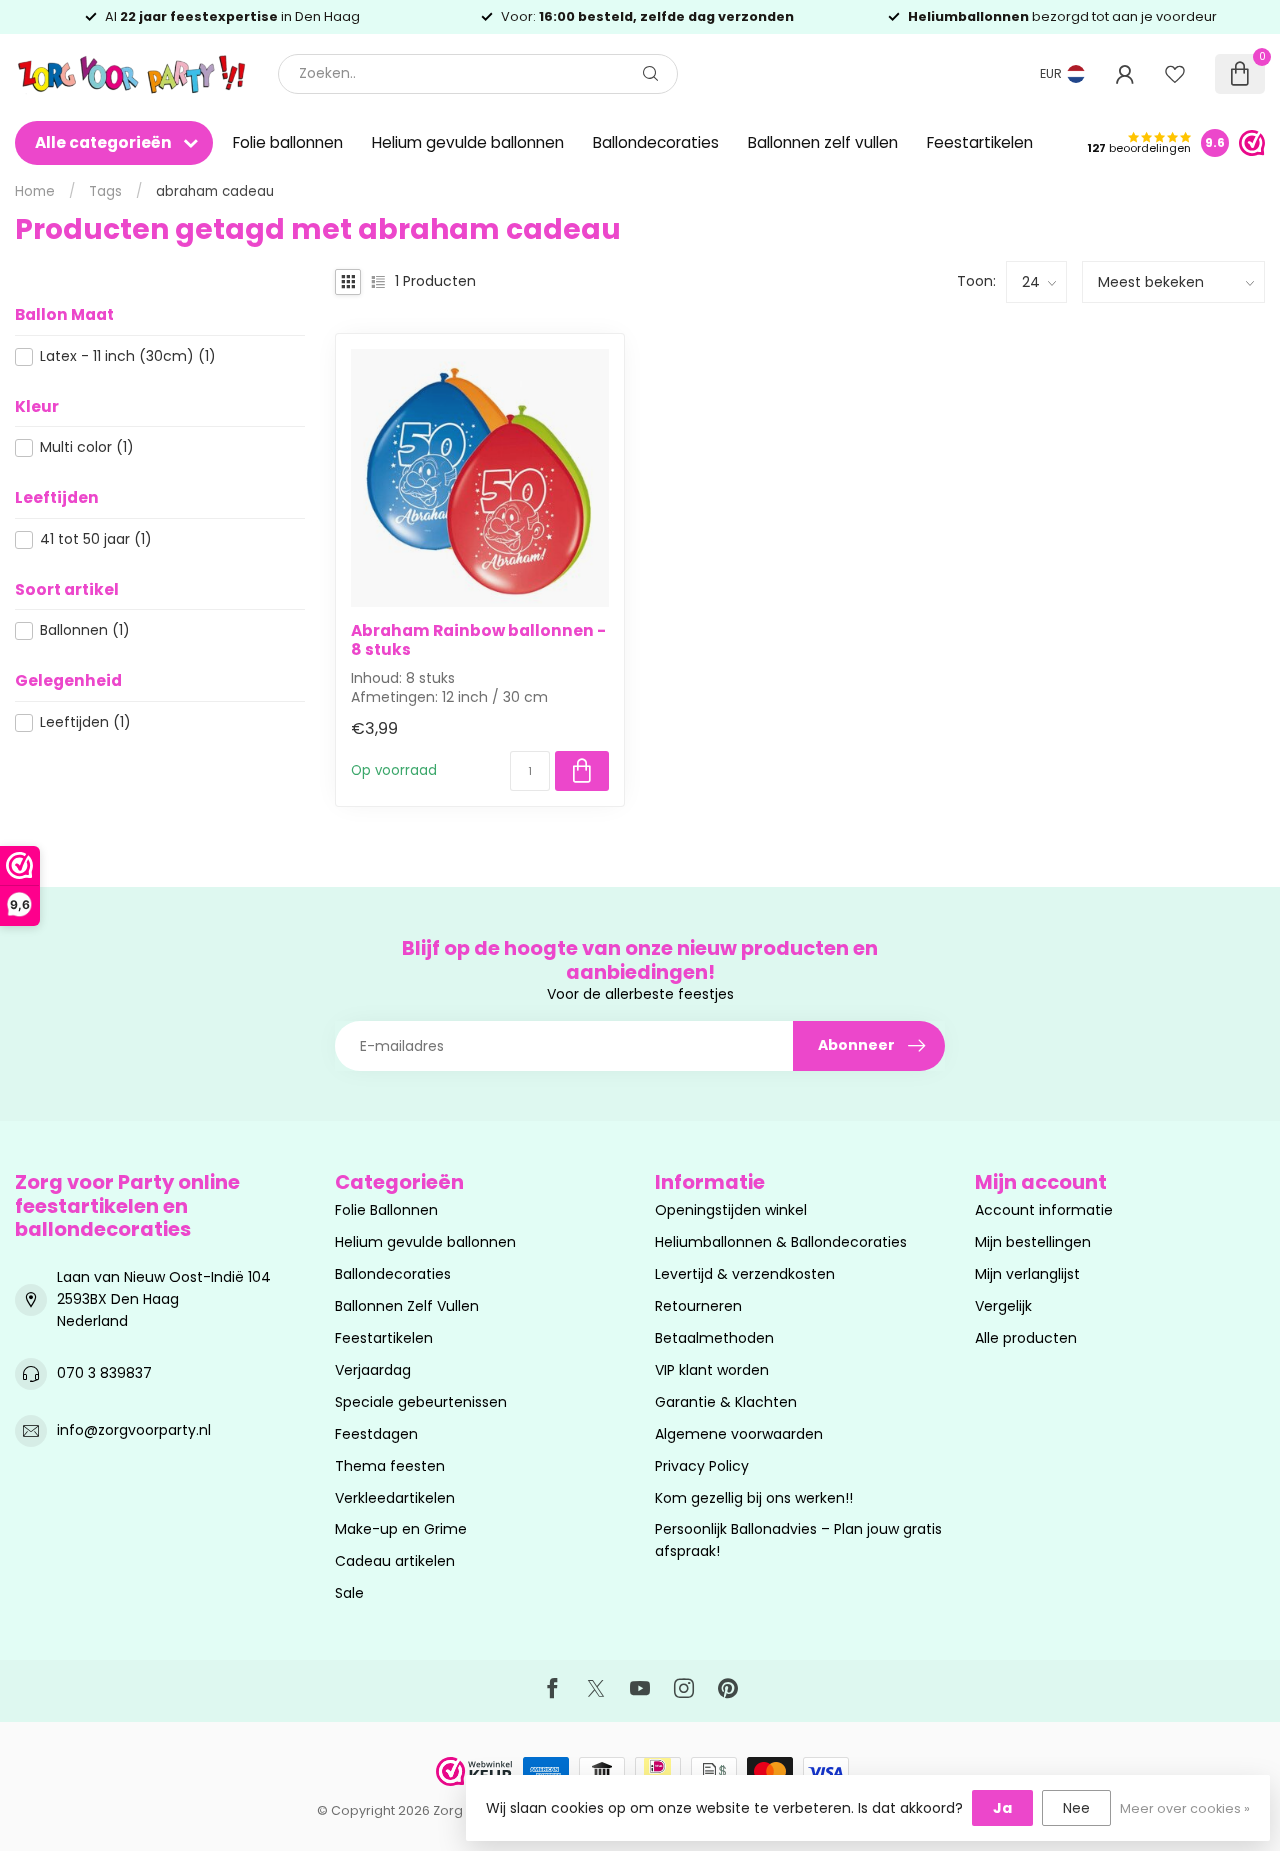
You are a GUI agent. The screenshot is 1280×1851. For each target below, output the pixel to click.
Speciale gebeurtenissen (421, 1402)
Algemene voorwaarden (739, 1434)
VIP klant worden (712, 1370)
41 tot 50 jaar (96, 539)
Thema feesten (390, 1466)
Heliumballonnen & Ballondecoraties (781, 1242)
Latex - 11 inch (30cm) (128, 356)
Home (35, 191)
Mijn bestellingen (1033, 1242)
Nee (1076, 1808)
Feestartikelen (980, 142)
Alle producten (1026, 1338)
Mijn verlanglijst (1027, 1274)
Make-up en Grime (401, 1529)
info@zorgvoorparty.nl (134, 1430)
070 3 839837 (104, 1373)
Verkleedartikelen (395, 1498)
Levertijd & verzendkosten (745, 1274)
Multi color (87, 447)
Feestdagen (376, 1434)
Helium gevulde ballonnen (468, 142)
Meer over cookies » (1185, 1808)
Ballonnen (85, 630)
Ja (1002, 1808)
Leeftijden (85, 722)
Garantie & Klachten (726, 1402)
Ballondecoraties (656, 142)
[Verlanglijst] (1175, 74)
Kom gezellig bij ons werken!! (754, 1498)
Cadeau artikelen (395, 1561)
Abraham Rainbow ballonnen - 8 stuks (478, 640)
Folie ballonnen (288, 142)
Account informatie (1044, 1210)
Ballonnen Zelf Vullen (407, 1306)
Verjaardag (373, 1370)
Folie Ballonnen (386, 1210)
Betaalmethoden (714, 1338)
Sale (349, 1593)
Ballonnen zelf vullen (823, 142)
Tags (105, 191)
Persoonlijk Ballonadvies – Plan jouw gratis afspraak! (798, 1540)
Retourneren (698, 1306)
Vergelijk (1003, 1306)
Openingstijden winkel (731, 1210)
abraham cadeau (215, 191)
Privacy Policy (702, 1466)
